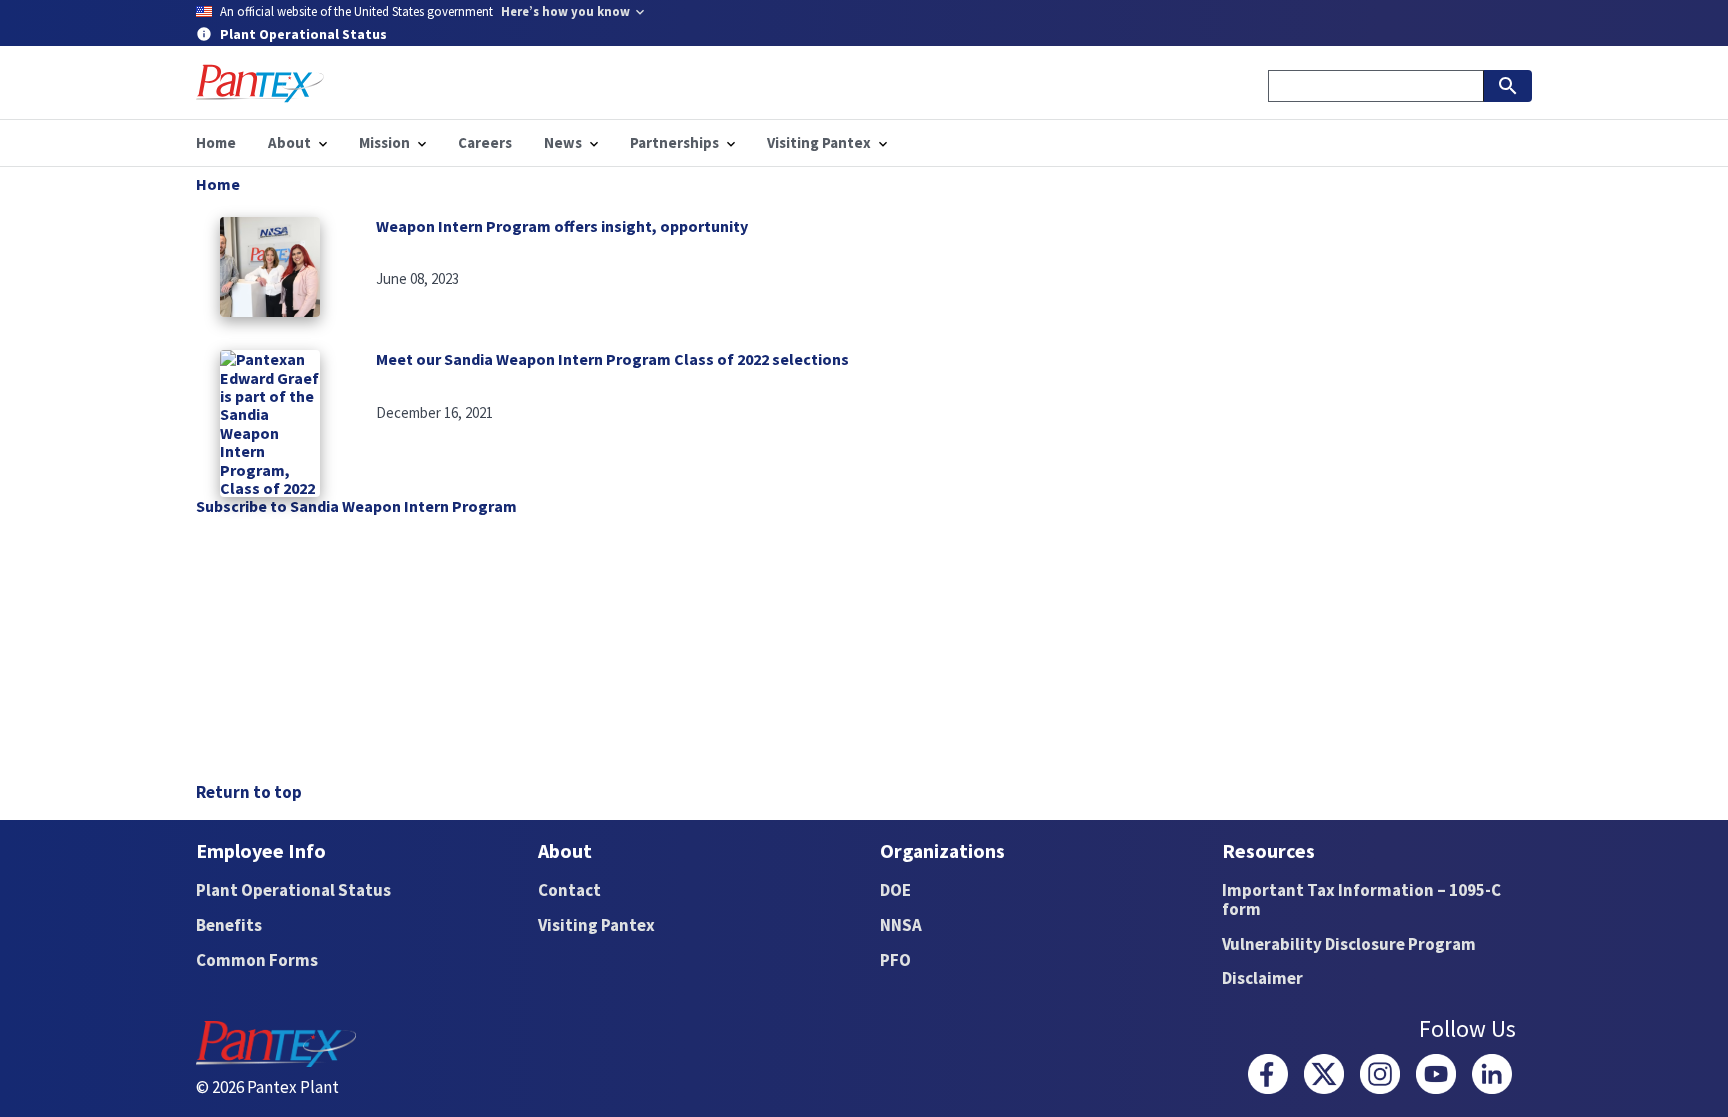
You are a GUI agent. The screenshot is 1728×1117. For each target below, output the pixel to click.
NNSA (901, 925)
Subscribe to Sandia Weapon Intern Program (356, 506)
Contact (569, 890)
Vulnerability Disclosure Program (1349, 944)
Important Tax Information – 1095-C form (1361, 899)
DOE (895, 890)
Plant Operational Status (293, 890)
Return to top (249, 792)
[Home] (260, 83)
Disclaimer (1262, 978)
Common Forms (257, 960)
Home (218, 184)
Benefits (229, 925)
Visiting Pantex (596, 925)
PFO (895, 960)
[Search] (1508, 86)
